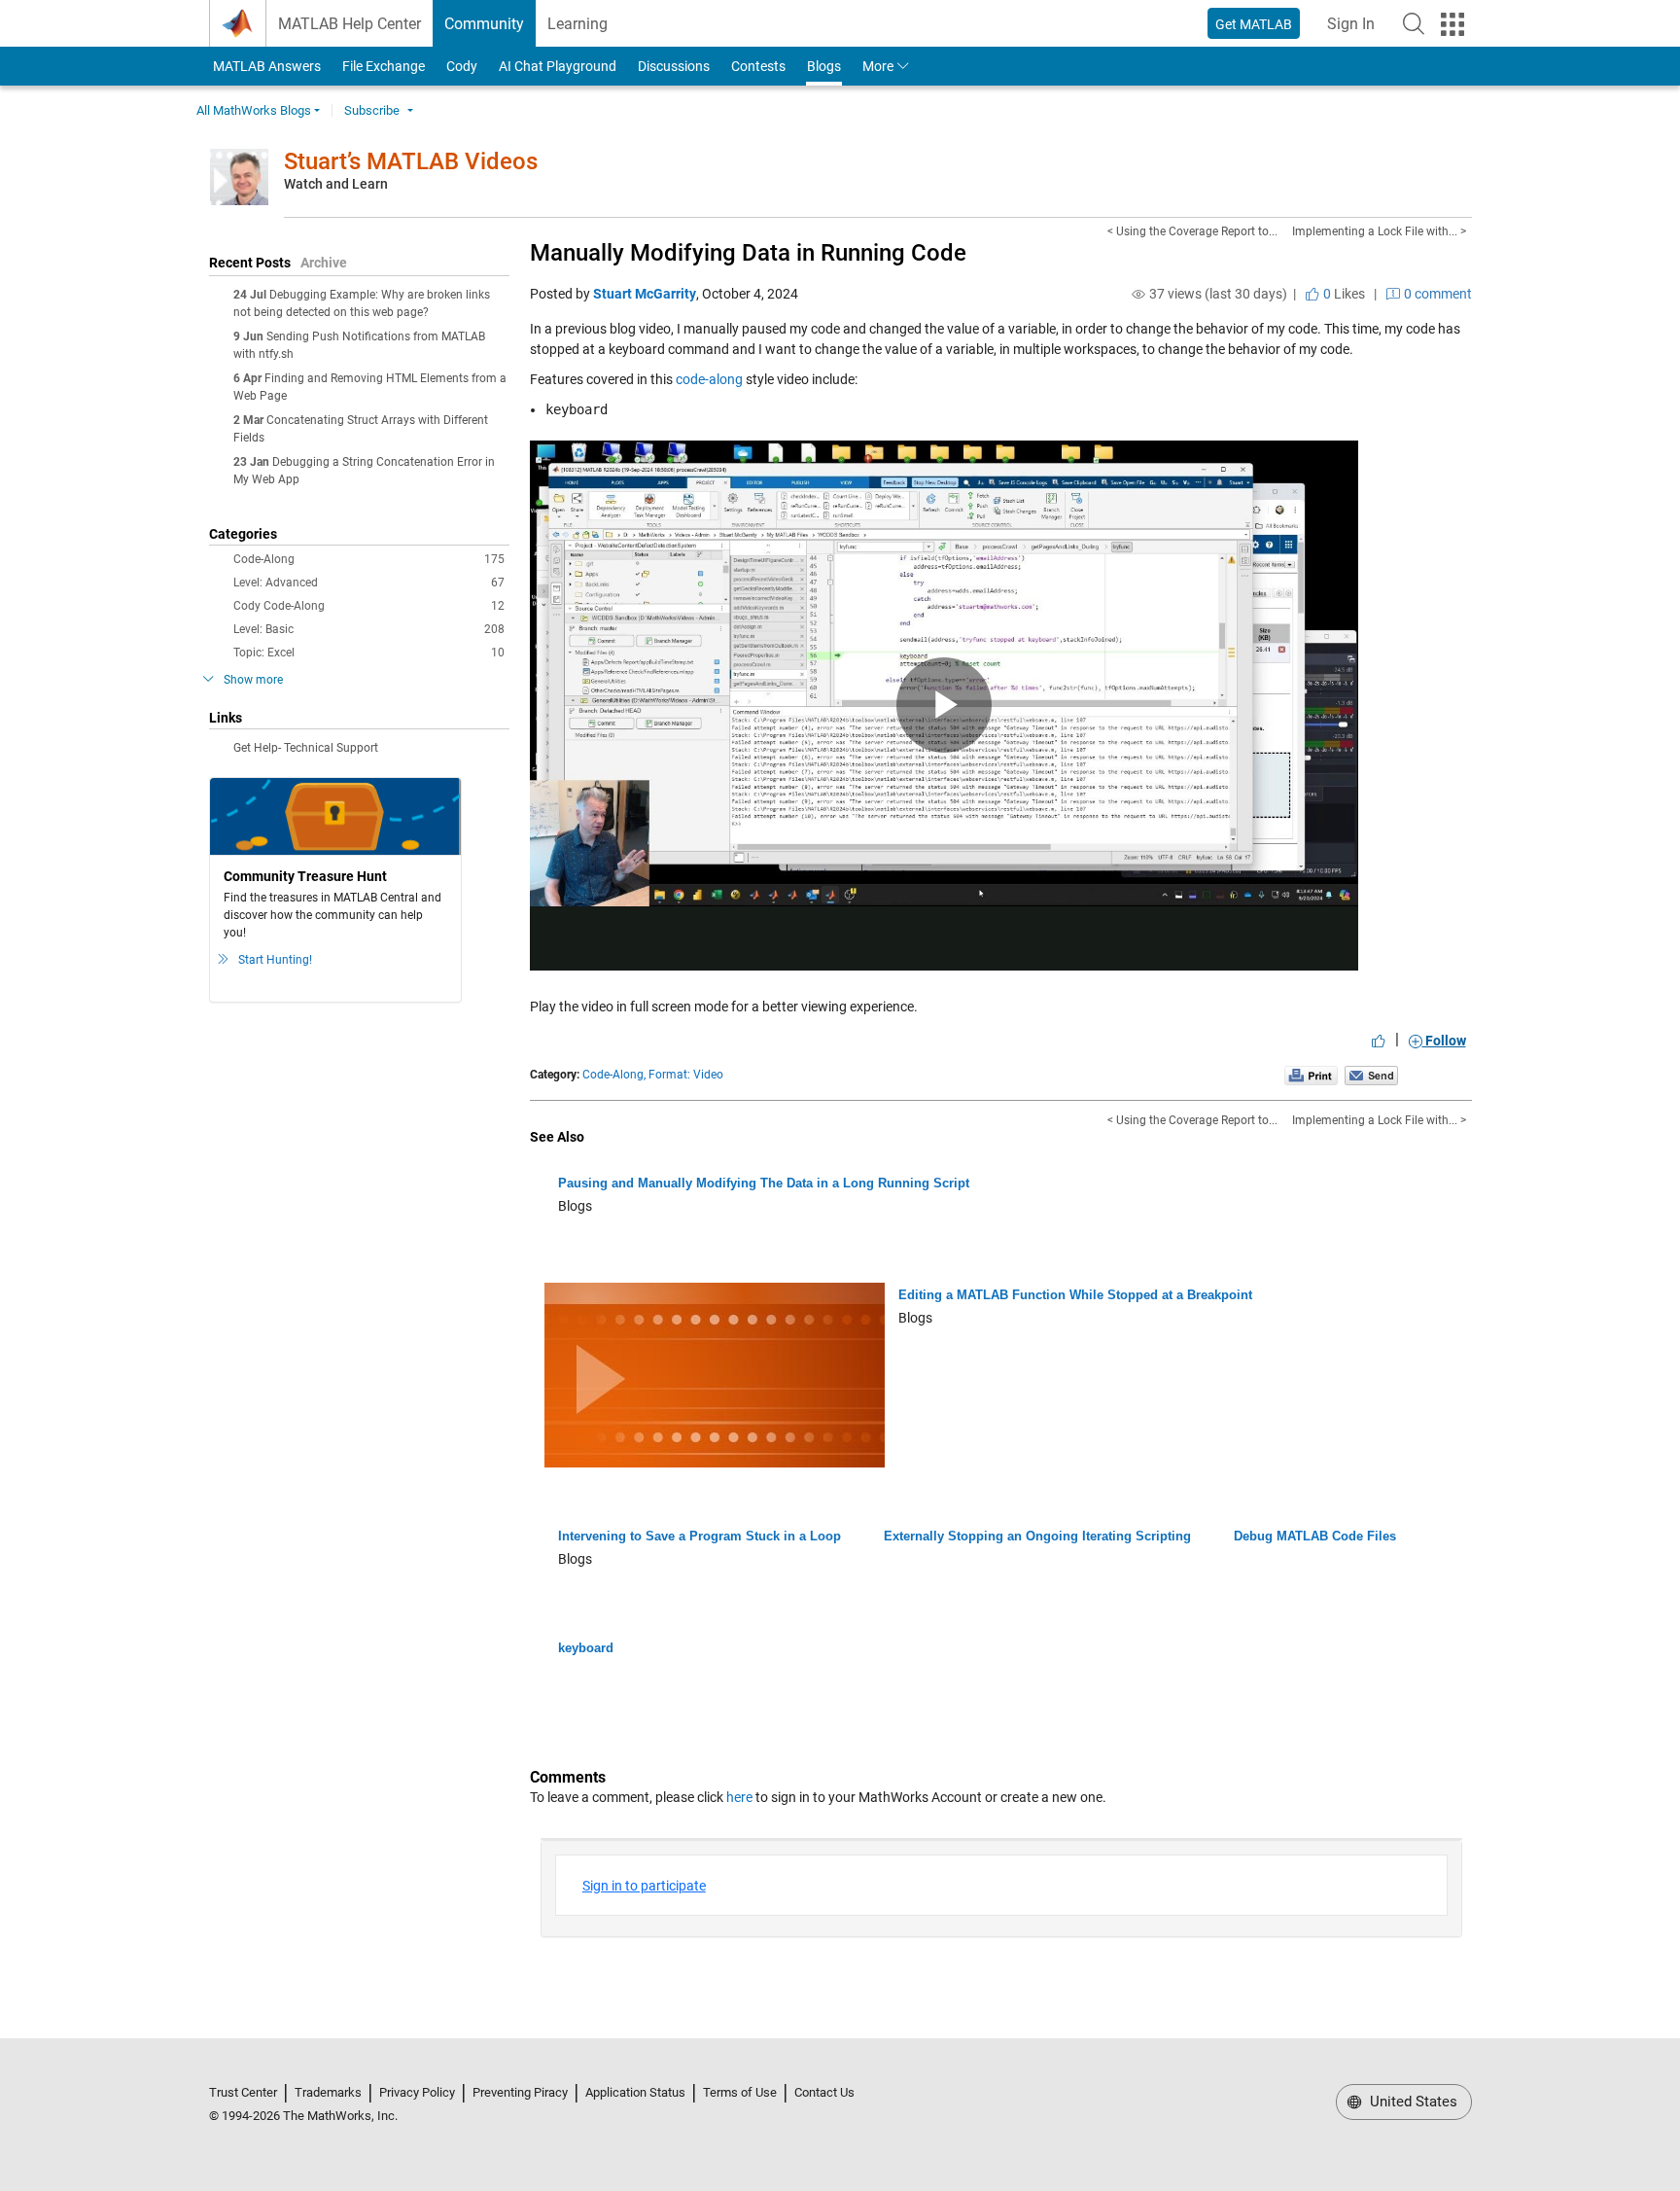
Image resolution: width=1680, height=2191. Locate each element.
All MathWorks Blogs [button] (254, 110)
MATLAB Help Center (350, 24)
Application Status (635, 2092)
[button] (1414, 23)
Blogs (824, 66)
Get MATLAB (1254, 24)
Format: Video (686, 1075)
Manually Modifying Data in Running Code (748, 253)
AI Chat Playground (558, 66)
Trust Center (243, 2092)
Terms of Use (740, 2092)
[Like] (1379, 1041)
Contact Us (824, 2092)
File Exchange (384, 66)
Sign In (1357, 30)
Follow (1444, 1041)
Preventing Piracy (520, 2092)
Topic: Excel (369, 653)
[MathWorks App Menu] (1452, 24)
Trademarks (328, 2092)
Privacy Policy (417, 2092)
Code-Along (369, 559)
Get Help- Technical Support (306, 748)
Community (484, 24)
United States (1412, 2102)
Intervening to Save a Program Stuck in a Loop (700, 1536)
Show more (253, 680)
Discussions (674, 66)
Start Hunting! (275, 960)
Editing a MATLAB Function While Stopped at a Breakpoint (1075, 1295)
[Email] (1371, 1075)
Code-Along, (614, 1075)
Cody (462, 66)
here (739, 1797)
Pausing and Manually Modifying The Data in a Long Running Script (764, 1183)
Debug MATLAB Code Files (1315, 1536)
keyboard (586, 1648)
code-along (709, 379)
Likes (1343, 294)
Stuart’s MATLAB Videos (411, 161)
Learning (577, 24)
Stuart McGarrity (645, 294)
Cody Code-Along (369, 606)
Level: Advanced (369, 583)
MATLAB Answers (265, 66)
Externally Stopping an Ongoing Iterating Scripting (1037, 1536)
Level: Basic (369, 629)
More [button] (878, 66)
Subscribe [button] (372, 110)
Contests (758, 66)
